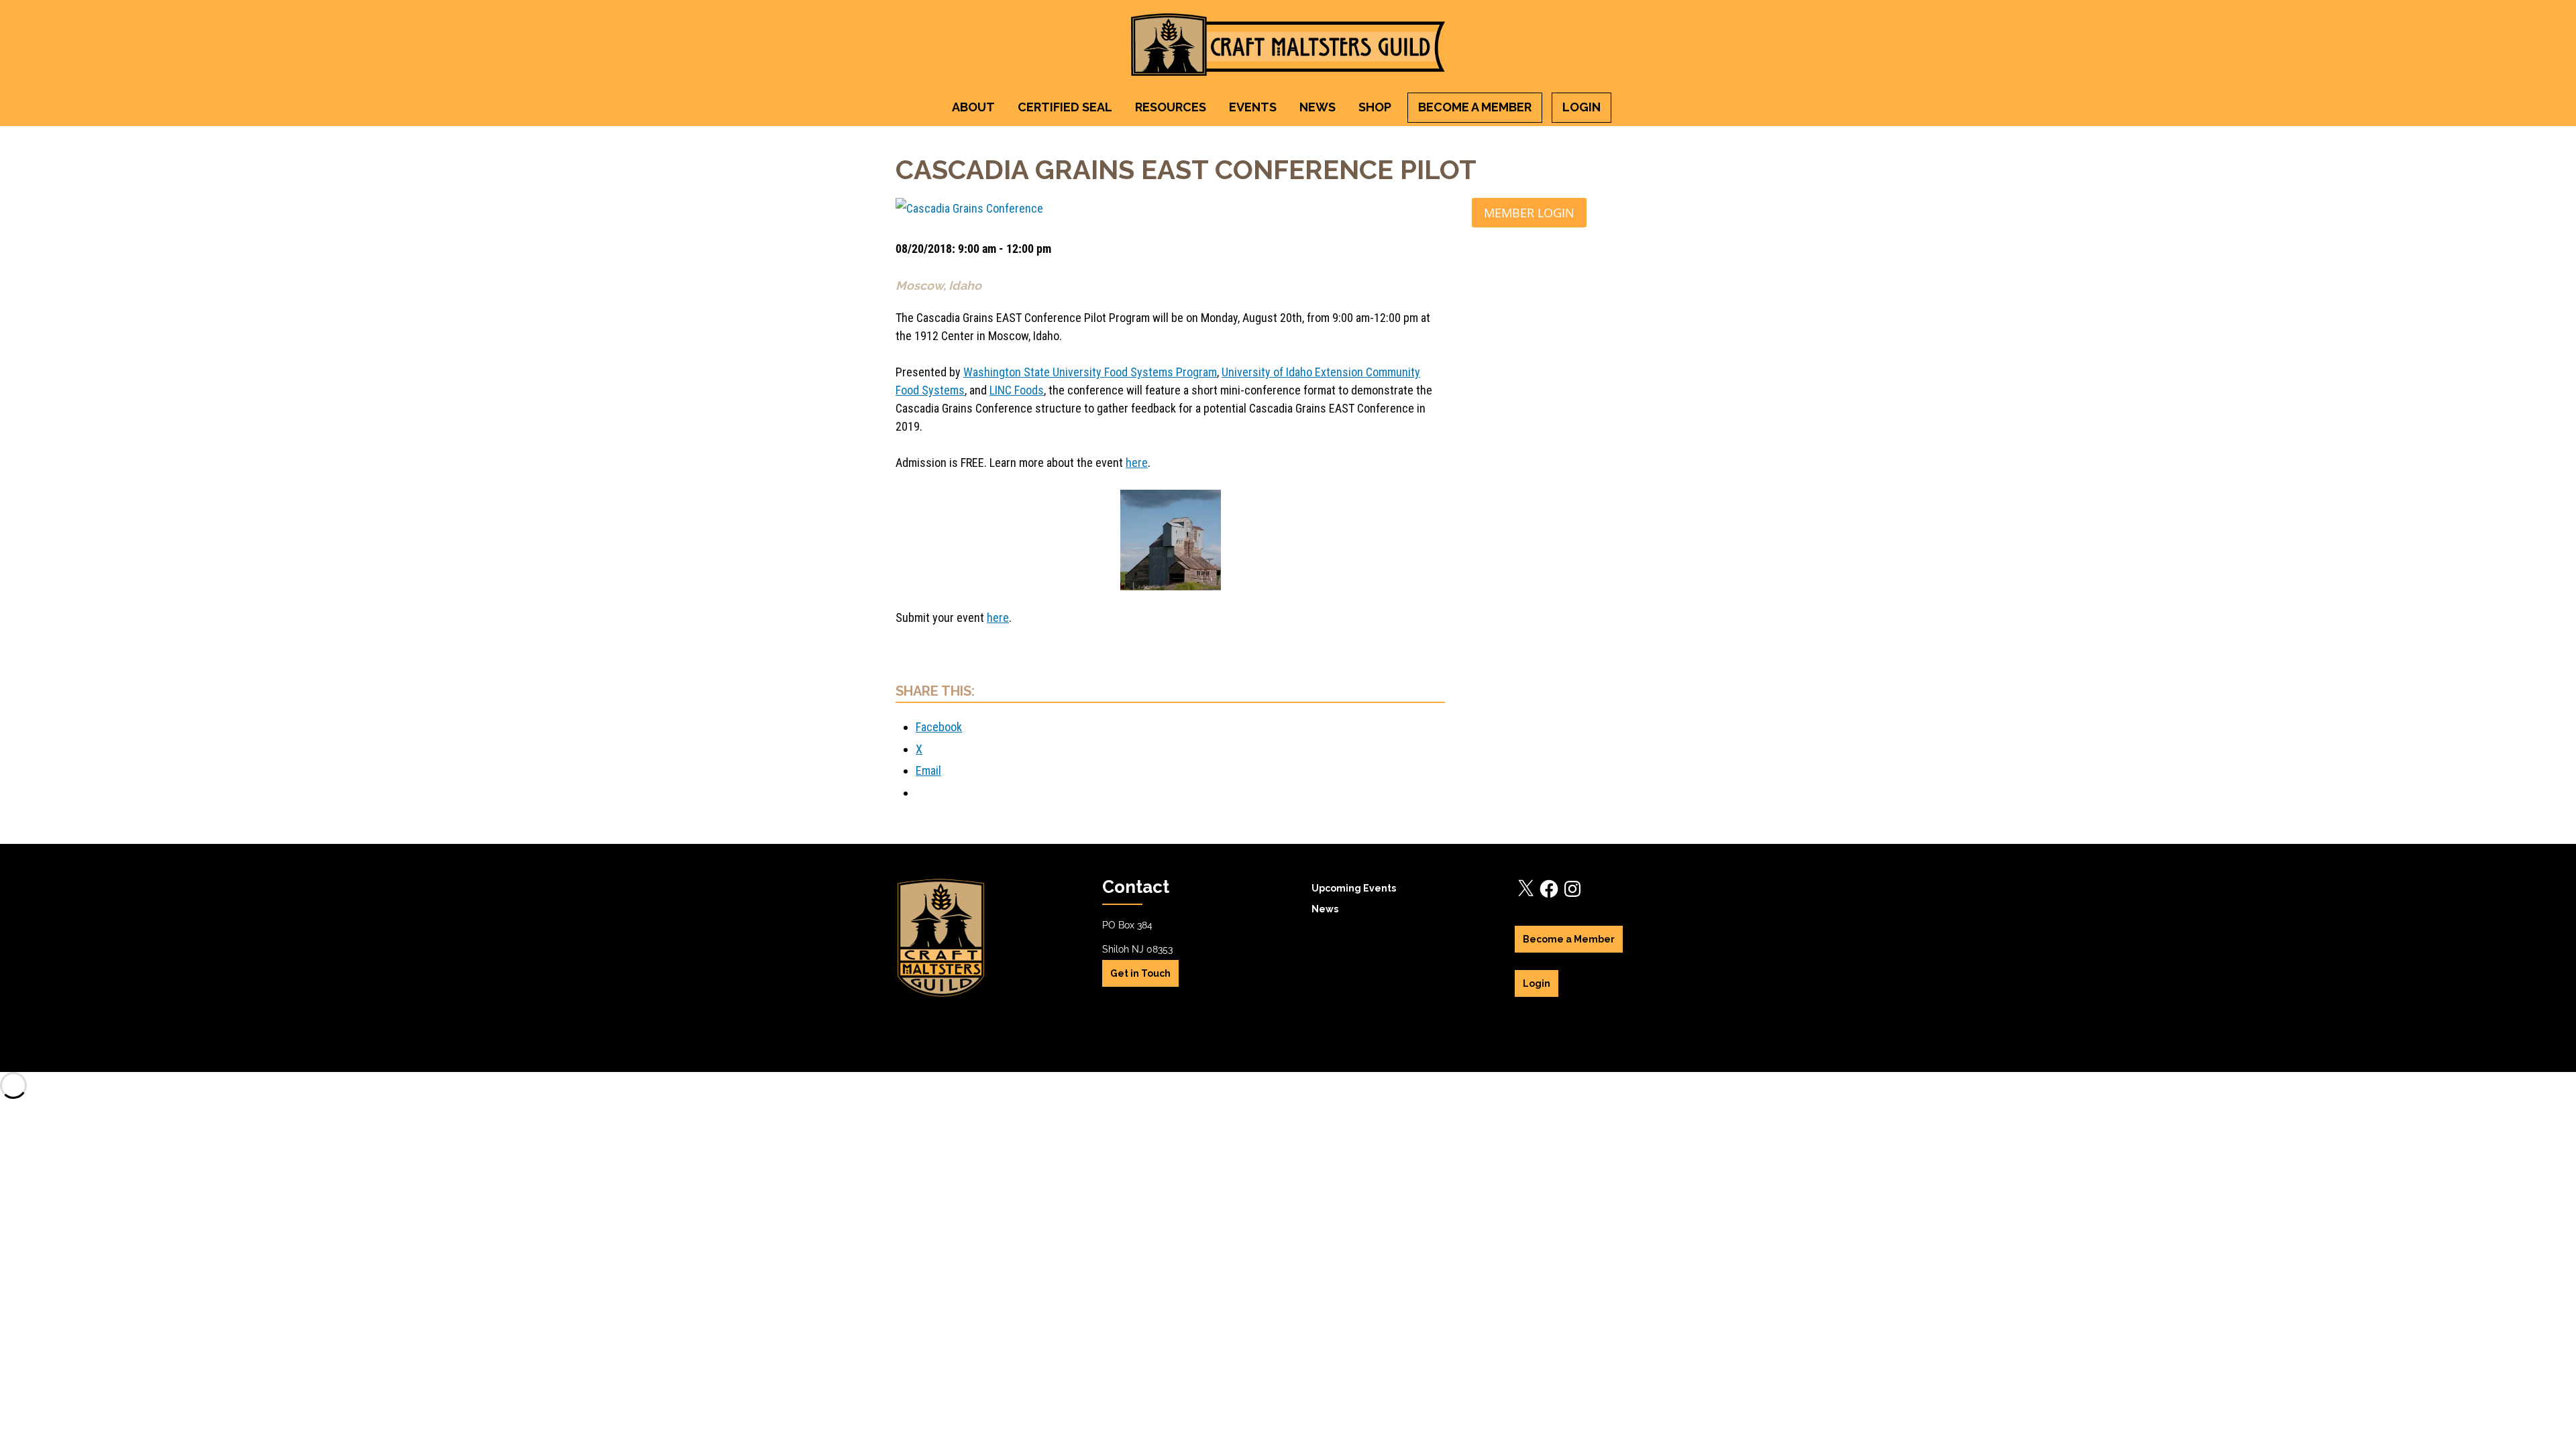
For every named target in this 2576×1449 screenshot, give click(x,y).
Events (1253, 107)
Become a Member (1475, 107)
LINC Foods (1017, 390)
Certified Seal (1065, 107)
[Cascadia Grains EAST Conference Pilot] (1170, 209)
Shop (1375, 107)
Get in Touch (1140, 973)
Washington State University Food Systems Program (1090, 372)
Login (1581, 107)
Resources (1171, 107)
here (1137, 463)
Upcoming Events (1354, 888)
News (1318, 107)
